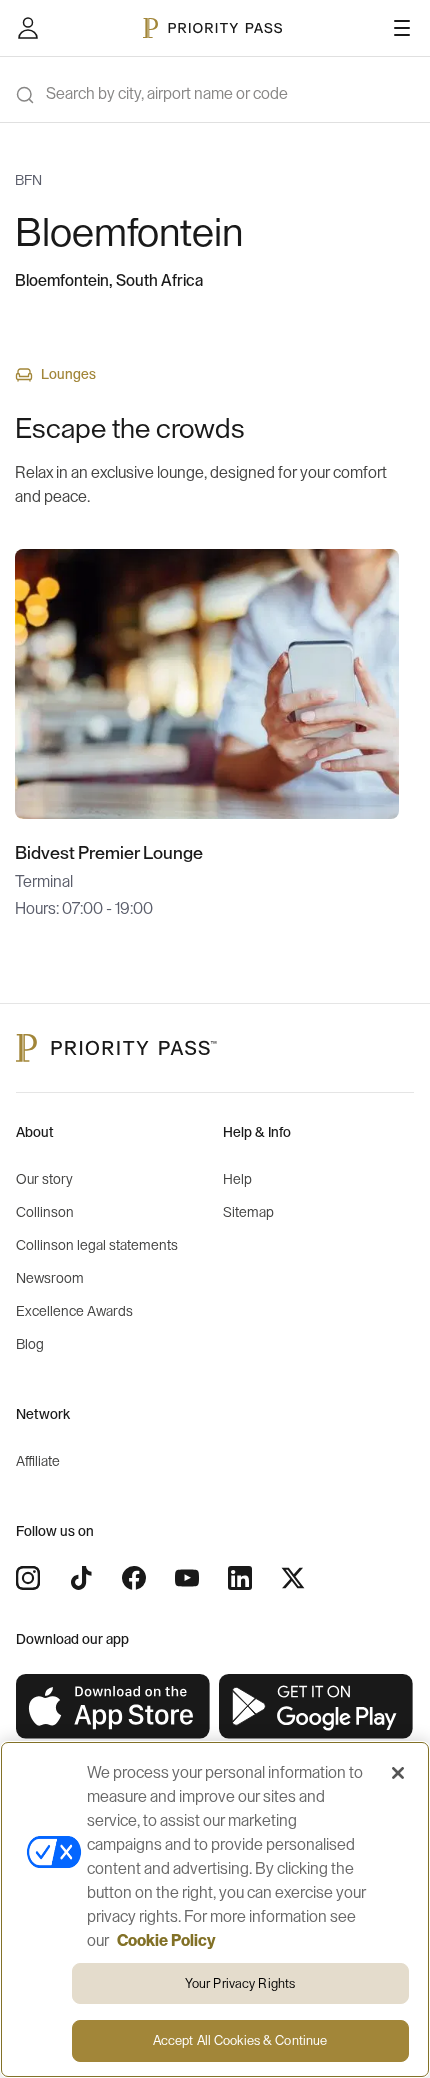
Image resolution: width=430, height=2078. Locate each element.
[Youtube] (187, 1578)
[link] (113, 1707)
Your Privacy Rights (240, 1983)
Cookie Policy (166, 1941)
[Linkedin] (240, 1578)
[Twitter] (293, 1578)
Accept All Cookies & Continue (240, 2040)
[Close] (398, 1773)
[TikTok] (81, 1578)
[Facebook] (134, 1578)
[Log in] (28, 28)
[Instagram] (28, 1578)
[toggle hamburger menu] (402, 28)
